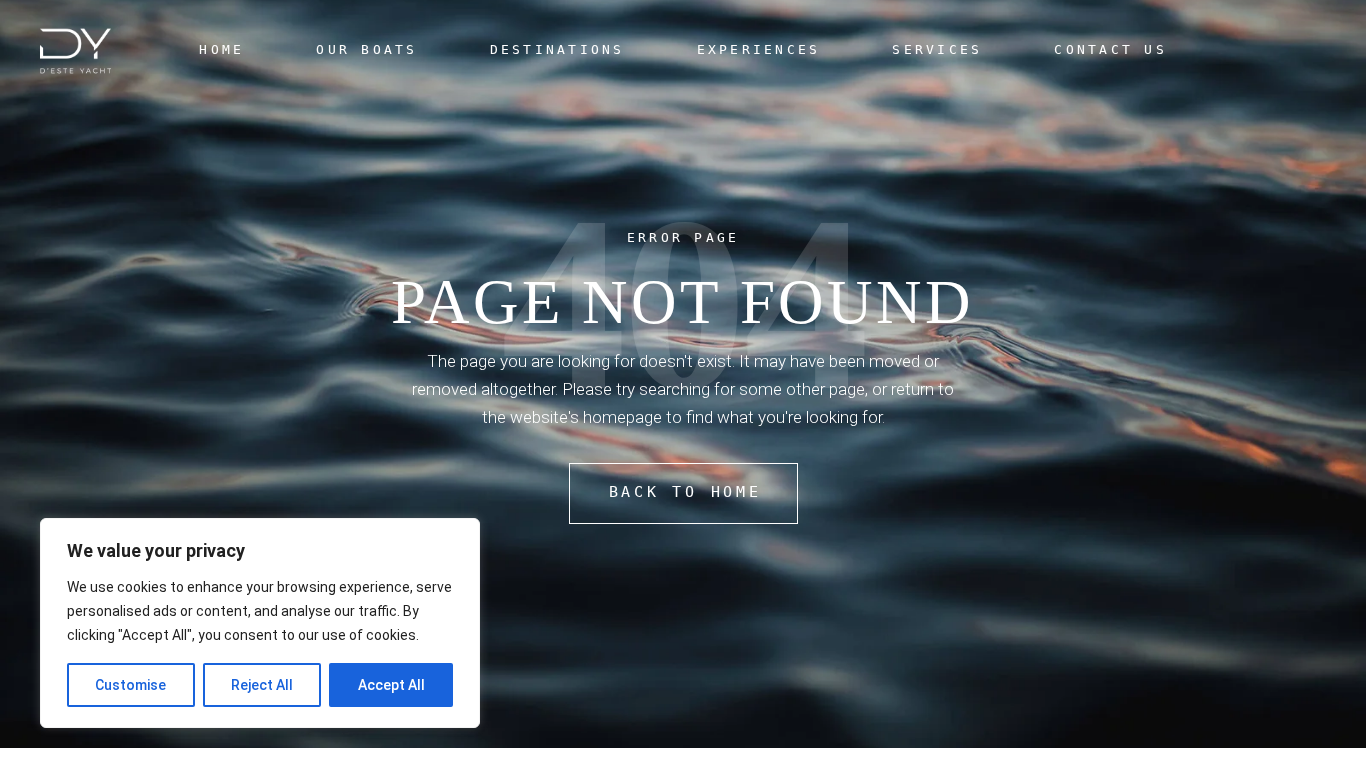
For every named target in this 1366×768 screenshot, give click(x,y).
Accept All (391, 685)
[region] (260, 623)
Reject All (262, 685)
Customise (130, 685)
